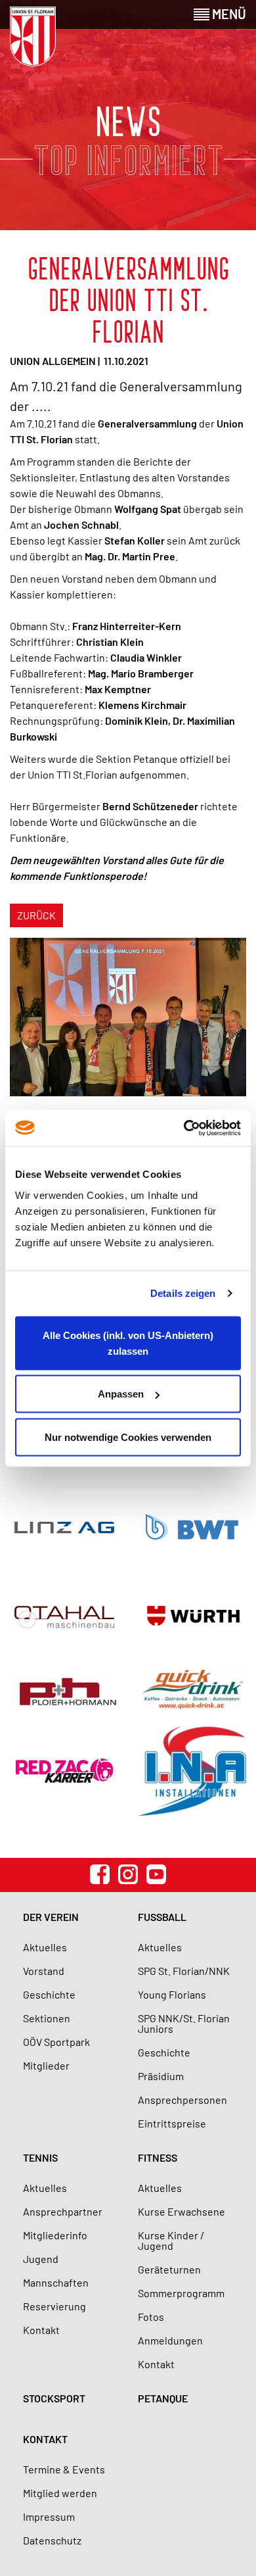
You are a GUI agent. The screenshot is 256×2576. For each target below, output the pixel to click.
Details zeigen (183, 1293)
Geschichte (49, 1994)
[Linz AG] (64, 1527)
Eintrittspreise (172, 2123)
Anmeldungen (170, 2340)
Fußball (162, 1917)
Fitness (158, 2157)
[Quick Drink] (192, 1689)
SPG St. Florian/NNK (184, 1971)
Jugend (41, 2259)
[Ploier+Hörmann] (64, 1689)
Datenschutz (52, 2540)
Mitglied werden (60, 2493)
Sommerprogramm (181, 2293)
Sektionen (47, 2018)
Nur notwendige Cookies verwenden (128, 1437)
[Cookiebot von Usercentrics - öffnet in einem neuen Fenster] (184, 1128)
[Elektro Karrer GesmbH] (64, 1771)
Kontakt (41, 2330)
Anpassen (121, 1394)
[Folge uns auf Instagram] (128, 1874)
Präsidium (161, 2076)
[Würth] (192, 1617)
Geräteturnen (169, 2269)
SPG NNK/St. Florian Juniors (184, 2023)
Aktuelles (45, 1947)
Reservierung (54, 2306)
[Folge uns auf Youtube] (156, 1874)
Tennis (40, 2157)
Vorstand (44, 1971)
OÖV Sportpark (56, 2042)
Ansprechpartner (63, 2211)
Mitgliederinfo (55, 2235)
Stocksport (54, 2398)
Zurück (36, 915)
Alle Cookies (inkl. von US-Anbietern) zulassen (128, 1343)
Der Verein (51, 1917)
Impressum (49, 2516)
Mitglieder (46, 2065)
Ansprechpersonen (182, 2100)
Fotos (151, 2317)
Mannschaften (56, 2282)
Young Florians (172, 1994)
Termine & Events (64, 2469)
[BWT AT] (192, 1527)
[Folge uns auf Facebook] (100, 1874)
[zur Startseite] (33, 36)
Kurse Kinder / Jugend (171, 2240)
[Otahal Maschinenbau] (64, 1617)
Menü (228, 14)
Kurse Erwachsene (181, 2211)
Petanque (163, 2398)
